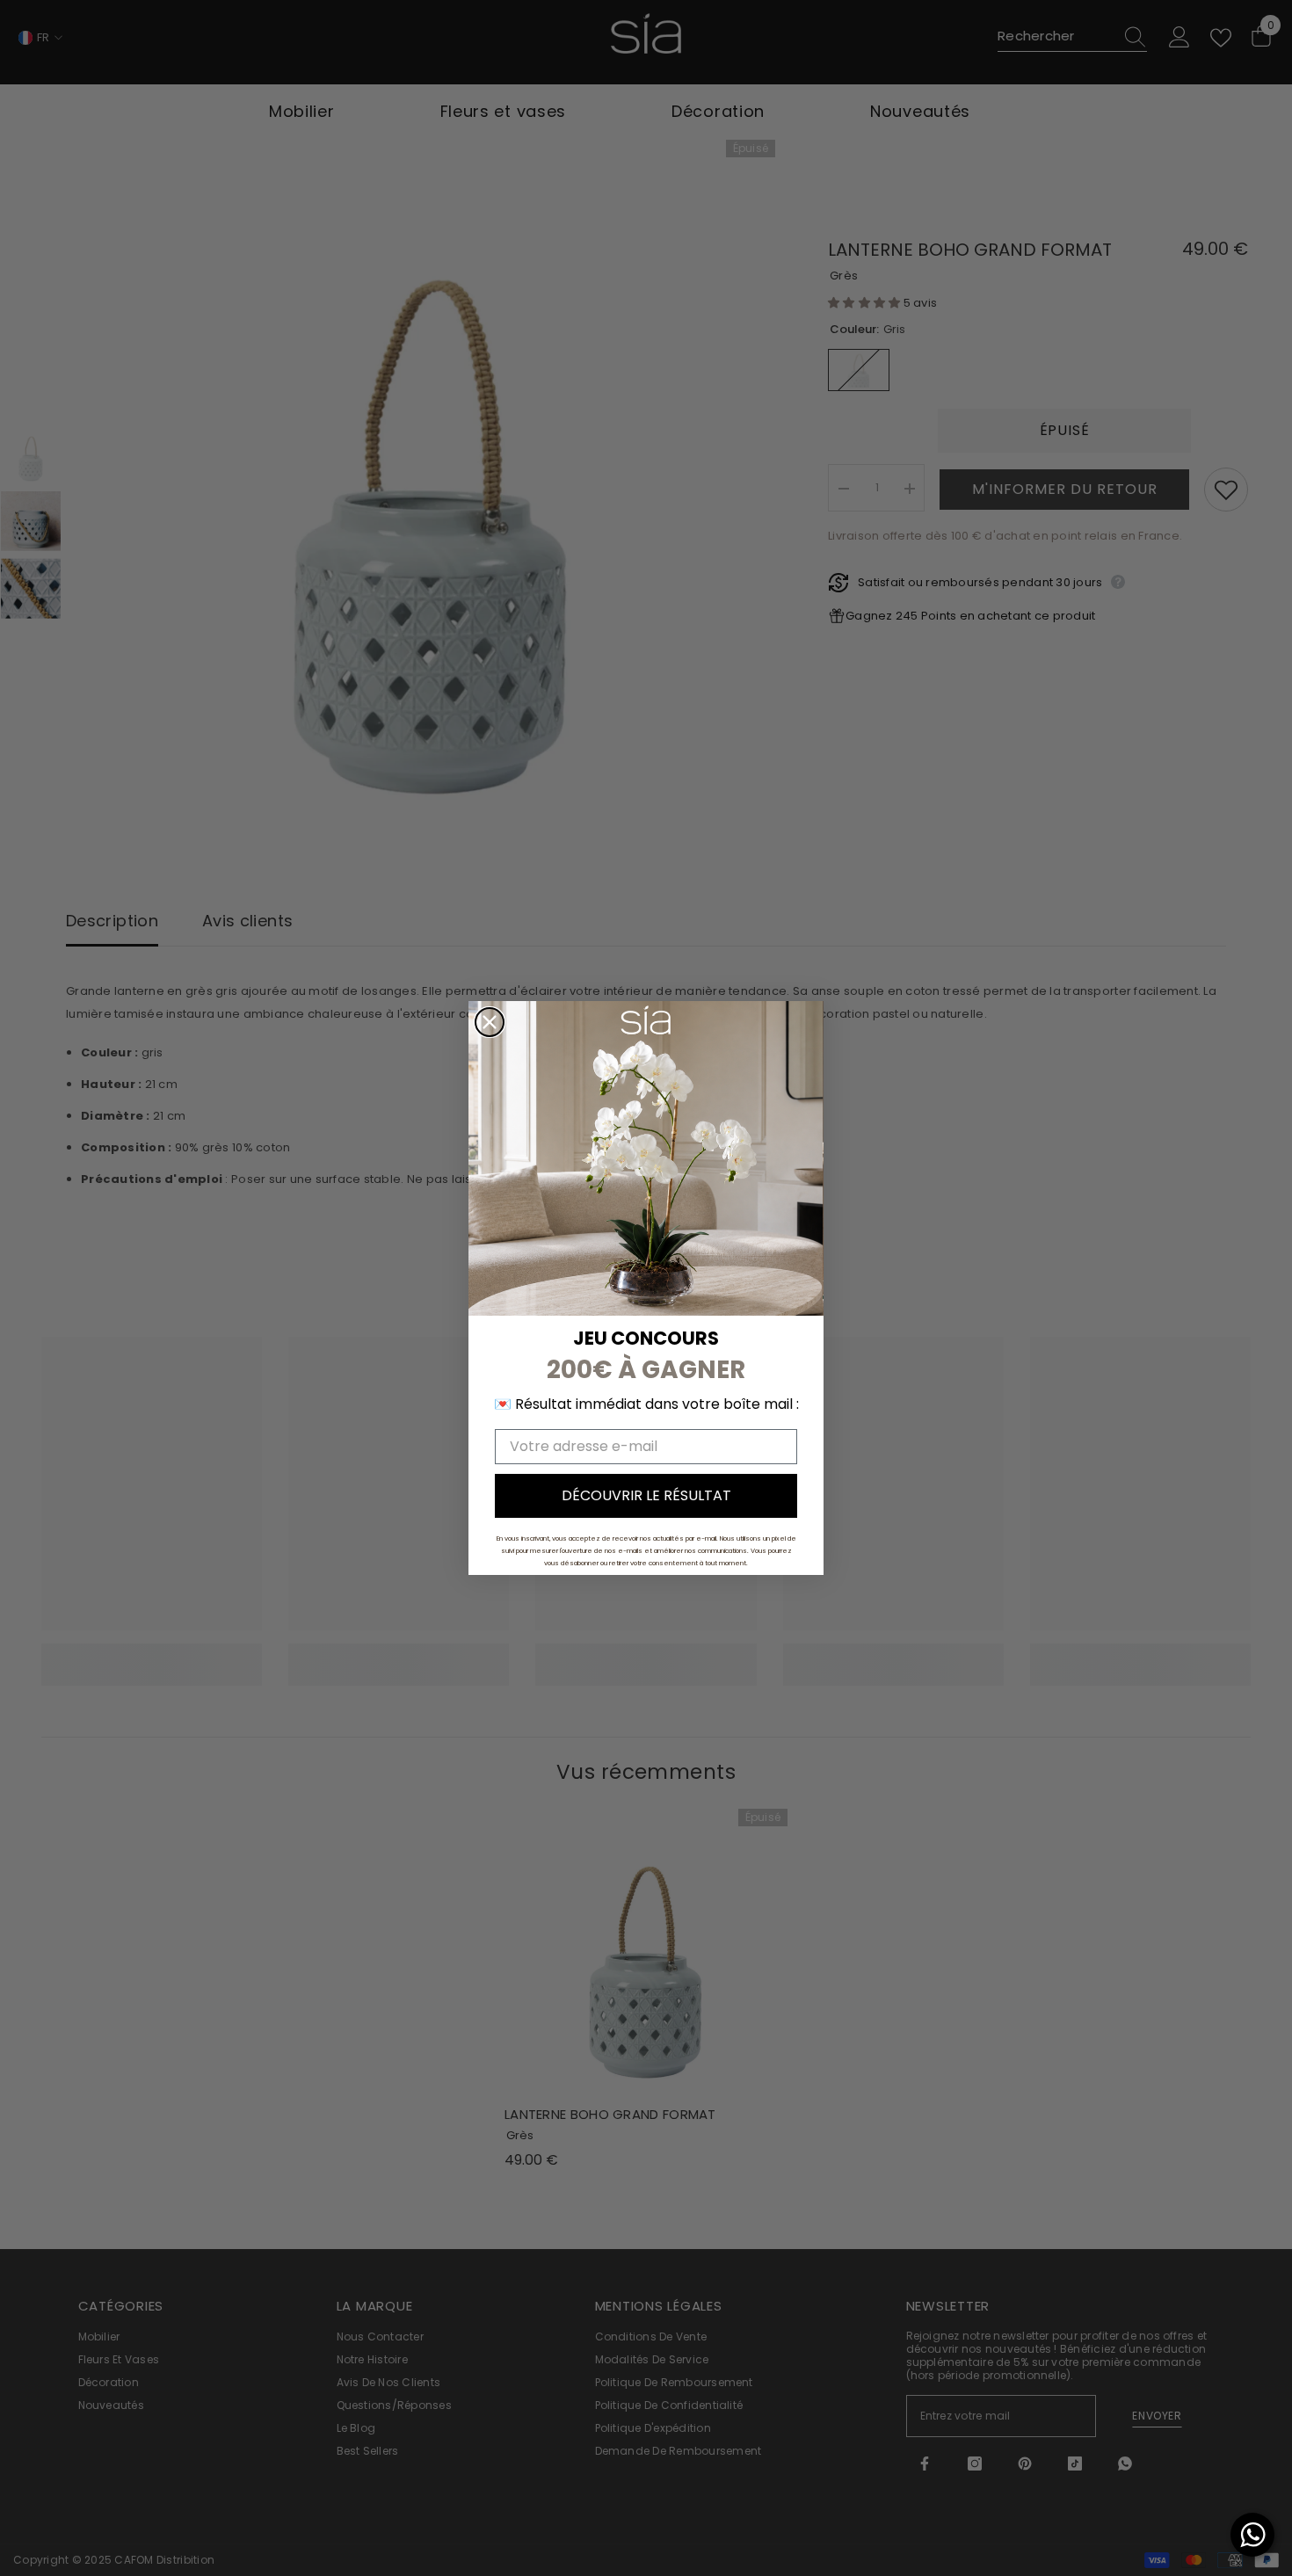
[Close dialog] (490, 1022)
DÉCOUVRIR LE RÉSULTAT (646, 1495)
